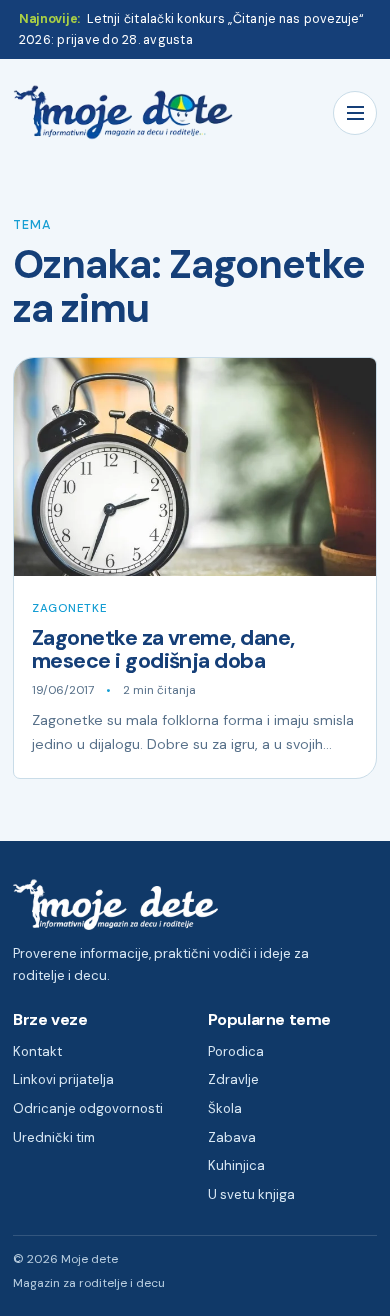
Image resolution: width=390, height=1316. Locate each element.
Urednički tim (54, 1137)
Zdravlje (233, 1079)
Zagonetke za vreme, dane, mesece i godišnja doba (163, 649)
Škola (225, 1108)
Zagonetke (69, 608)
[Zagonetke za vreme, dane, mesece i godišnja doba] (195, 467)
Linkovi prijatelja (63, 1079)
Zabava (232, 1137)
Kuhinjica (236, 1165)
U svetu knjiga (251, 1194)
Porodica (236, 1051)
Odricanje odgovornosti (88, 1108)
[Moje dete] (123, 112)
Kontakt (37, 1051)
